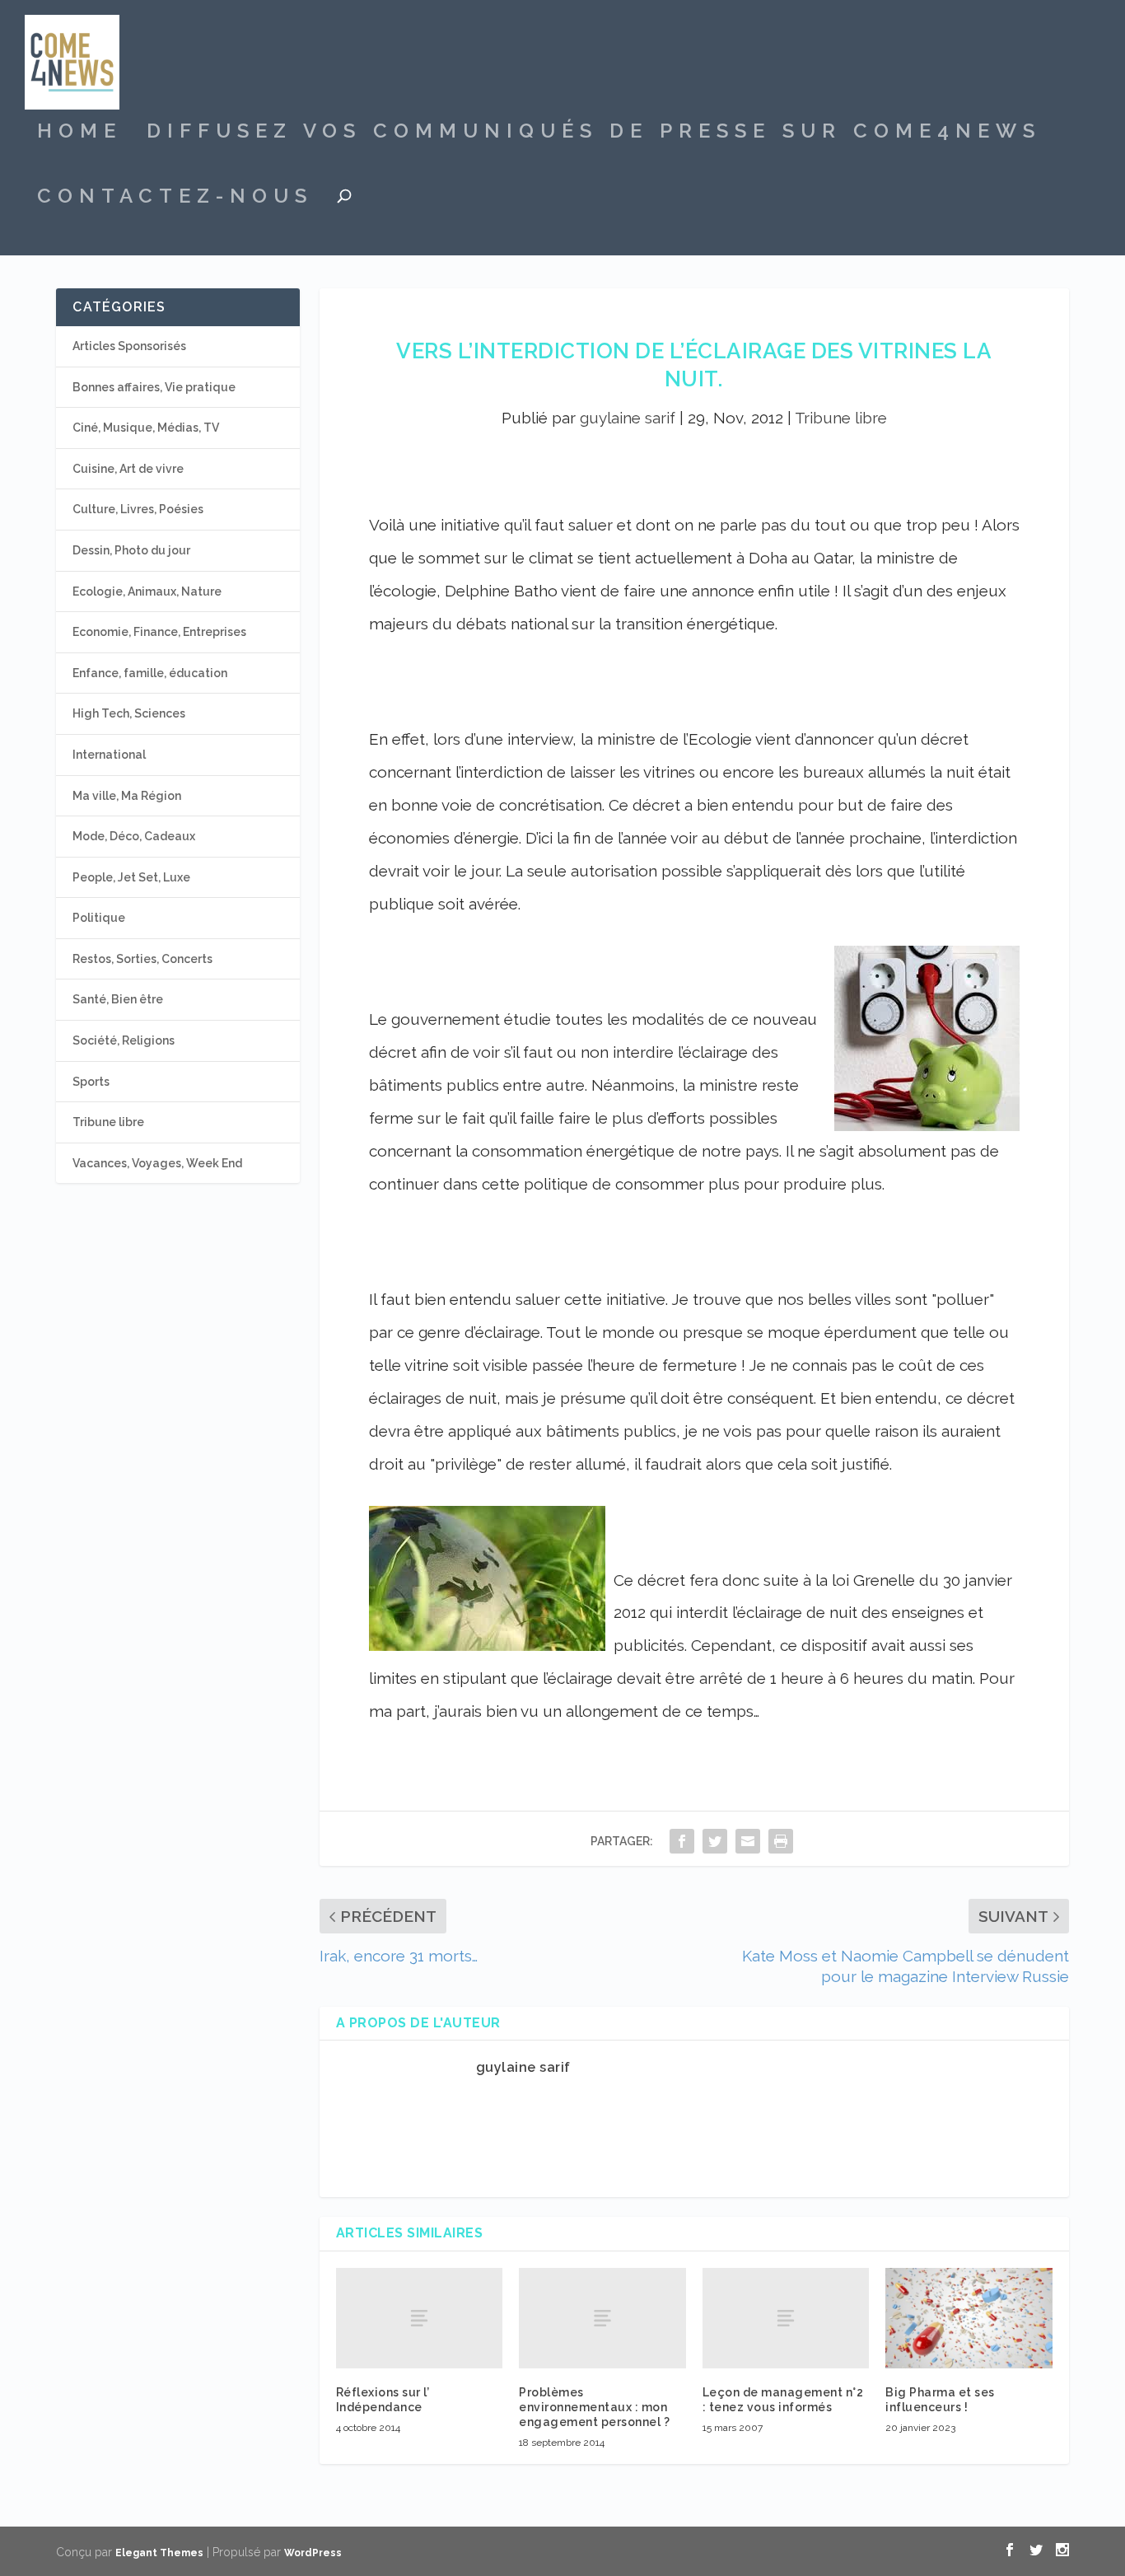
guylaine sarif (628, 418)
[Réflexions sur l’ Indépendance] (420, 2318)
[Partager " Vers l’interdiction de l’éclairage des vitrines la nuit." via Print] (781, 1841)
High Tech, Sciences (129, 713)
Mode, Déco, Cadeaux (134, 836)
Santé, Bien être (118, 999)
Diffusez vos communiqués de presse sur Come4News (594, 133)
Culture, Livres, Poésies (138, 509)
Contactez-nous (175, 199)
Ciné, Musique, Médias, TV (146, 428)
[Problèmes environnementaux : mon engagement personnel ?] (602, 2318)
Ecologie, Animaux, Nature (147, 591)
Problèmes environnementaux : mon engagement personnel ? (594, 2407)
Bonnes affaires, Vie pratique (154, 387)
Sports (91, 1082)
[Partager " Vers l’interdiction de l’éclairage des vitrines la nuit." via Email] (748, 1841)
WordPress (313, 2553)
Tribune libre (841, 418)
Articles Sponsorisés (129, 346)
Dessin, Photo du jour (131, 550)
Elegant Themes (159, 2553)
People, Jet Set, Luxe (131, 877)
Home (79, 133)
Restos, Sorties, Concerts (142, 959)
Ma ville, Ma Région (127, 796)
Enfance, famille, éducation (150, 673)
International (109, 755)
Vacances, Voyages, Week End (157, 1163)
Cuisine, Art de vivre (128, 469)
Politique (99, 918)
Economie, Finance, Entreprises (159, 632)
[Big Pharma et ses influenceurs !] (969, 2318)
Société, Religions (124, 1040)
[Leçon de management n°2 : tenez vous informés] (786, 2318)
